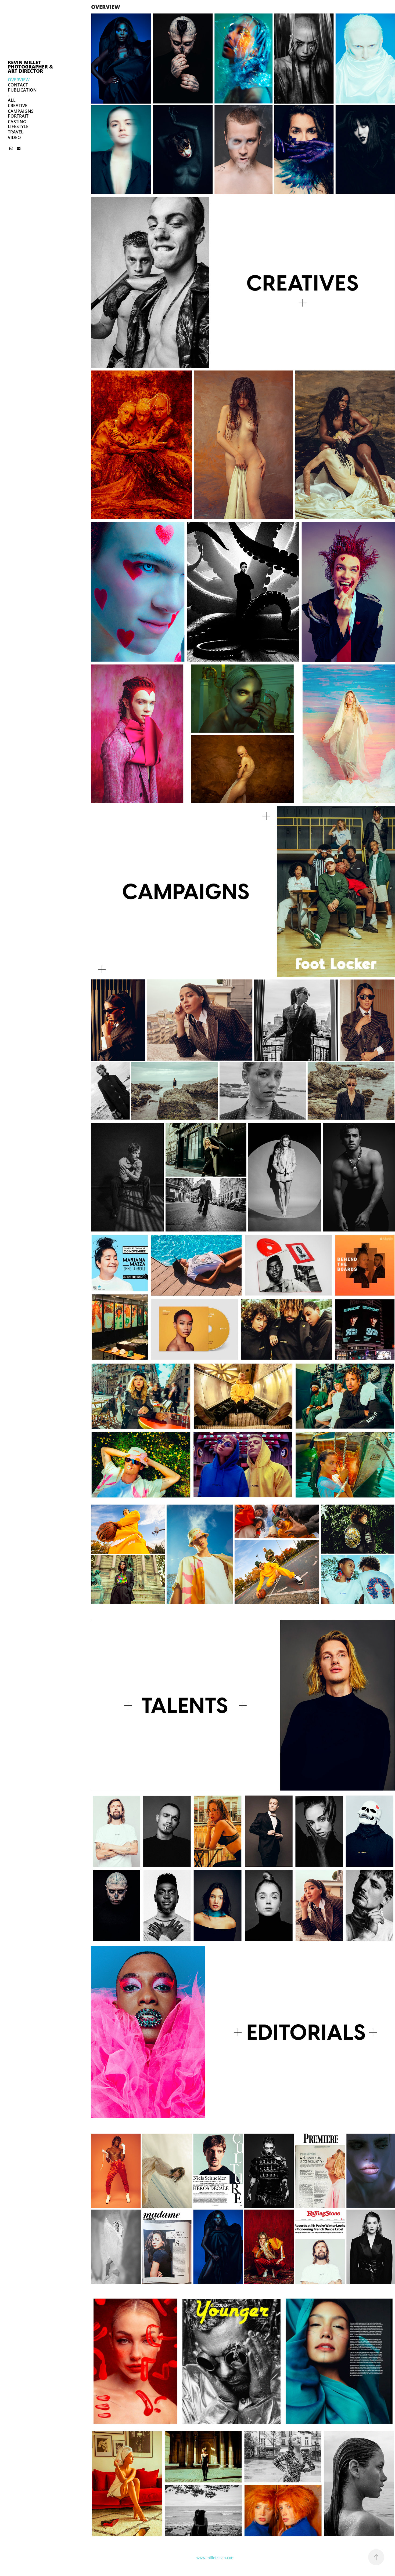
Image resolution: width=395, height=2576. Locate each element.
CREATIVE (18, 106)
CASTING (17, 122)
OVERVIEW (19, 80)
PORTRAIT (18, 116)
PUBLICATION (22, 90)
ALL (12, 100)
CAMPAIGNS (21, 111)
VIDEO (14, 137)
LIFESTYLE (18, 126)
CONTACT (18, 85)
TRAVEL (16, 132)
